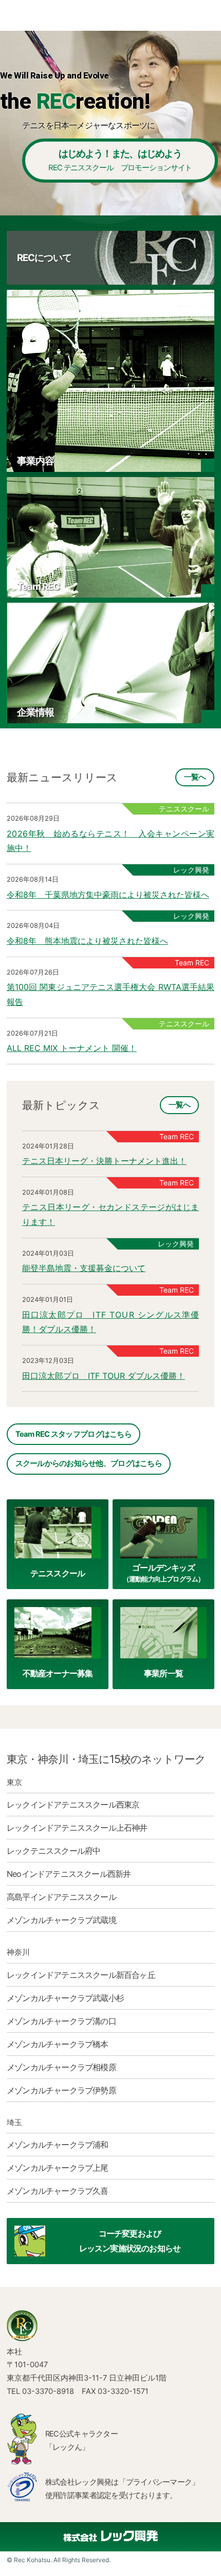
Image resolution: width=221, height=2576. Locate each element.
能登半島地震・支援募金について (84, 1268)
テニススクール (58, 1573)
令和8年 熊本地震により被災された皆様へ (87, 941)
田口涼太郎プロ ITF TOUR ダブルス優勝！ (104, 1376)
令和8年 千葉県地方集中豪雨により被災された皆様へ (108, 895)
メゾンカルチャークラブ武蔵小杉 (65, 1998)
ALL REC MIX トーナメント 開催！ (72, 1048)
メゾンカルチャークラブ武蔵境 (61, 1920)
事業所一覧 (163, 1673)
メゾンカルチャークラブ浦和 (58, 2145)
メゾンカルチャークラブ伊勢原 (61, 2090)
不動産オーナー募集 (58, 1673)
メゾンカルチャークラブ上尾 (58, 2168)
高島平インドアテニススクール (61, 1897)
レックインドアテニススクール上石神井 (77, 1828)
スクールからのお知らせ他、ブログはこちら (89, 1463)
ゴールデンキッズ (164, 1572)
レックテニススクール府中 (53, 1851)
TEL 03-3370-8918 (40, 2391)
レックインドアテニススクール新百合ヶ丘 (81, 1975)
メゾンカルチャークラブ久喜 (58, 2191)
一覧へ (195, 777)
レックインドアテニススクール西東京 (73, 1805)
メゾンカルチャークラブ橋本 (58, 2044)
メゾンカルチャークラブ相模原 (61, 2067)
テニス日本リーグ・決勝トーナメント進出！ (104, 1161)
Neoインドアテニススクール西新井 (69, 1874)
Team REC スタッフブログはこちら (73, 1434)
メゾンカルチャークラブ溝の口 (61, 2021)
